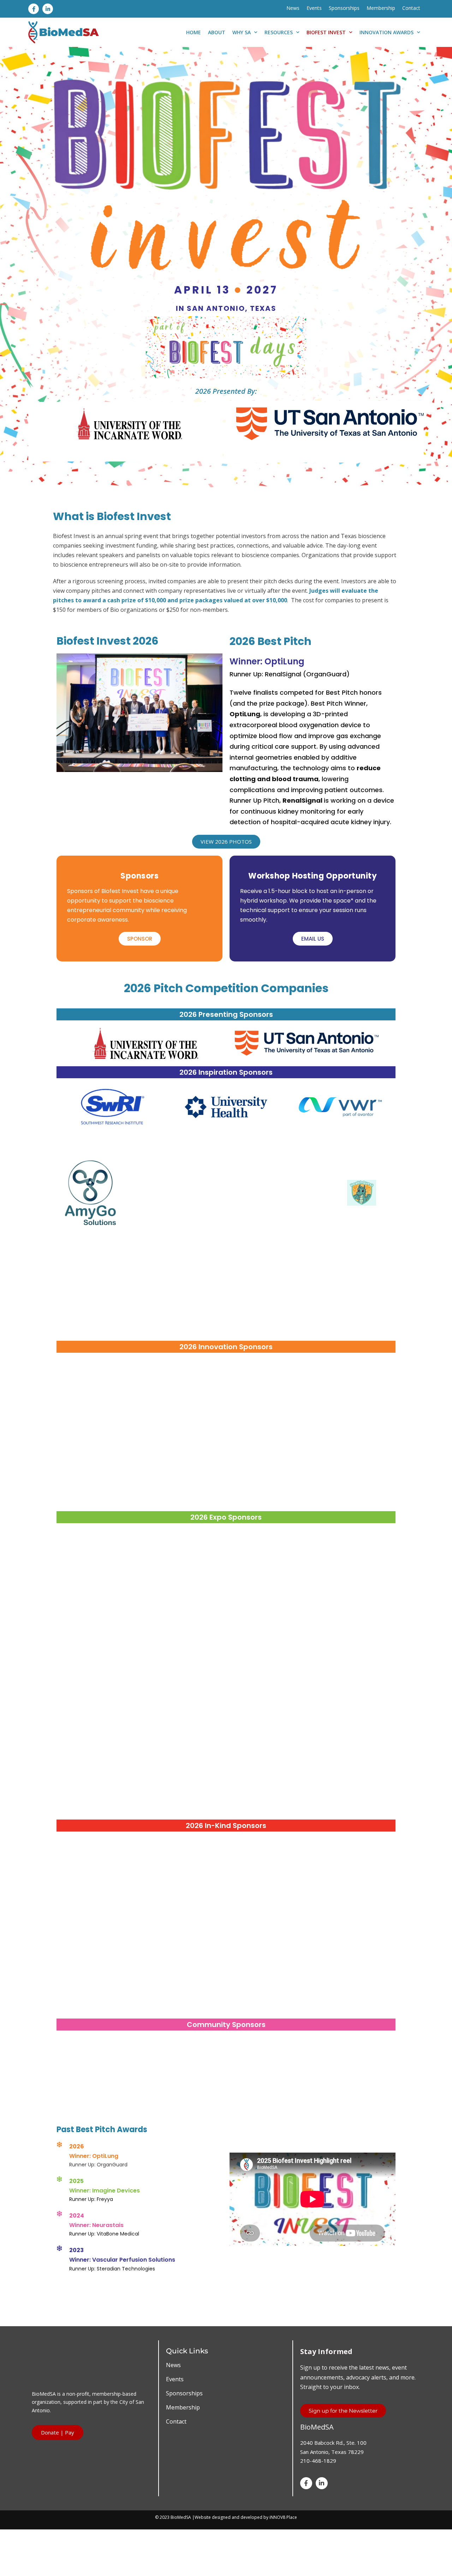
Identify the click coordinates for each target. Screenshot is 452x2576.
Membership (381, 8)
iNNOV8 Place (283, 2517)
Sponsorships (344, 8)
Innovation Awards (386, 32)
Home (194, 32)
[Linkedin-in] (48, 9)
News (293, 8)
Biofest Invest (326, 32)
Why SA (242, 32)
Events (314, 8)
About (217, 32)
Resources (279, 32)
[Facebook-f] (34, 9)
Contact (411, 8)
